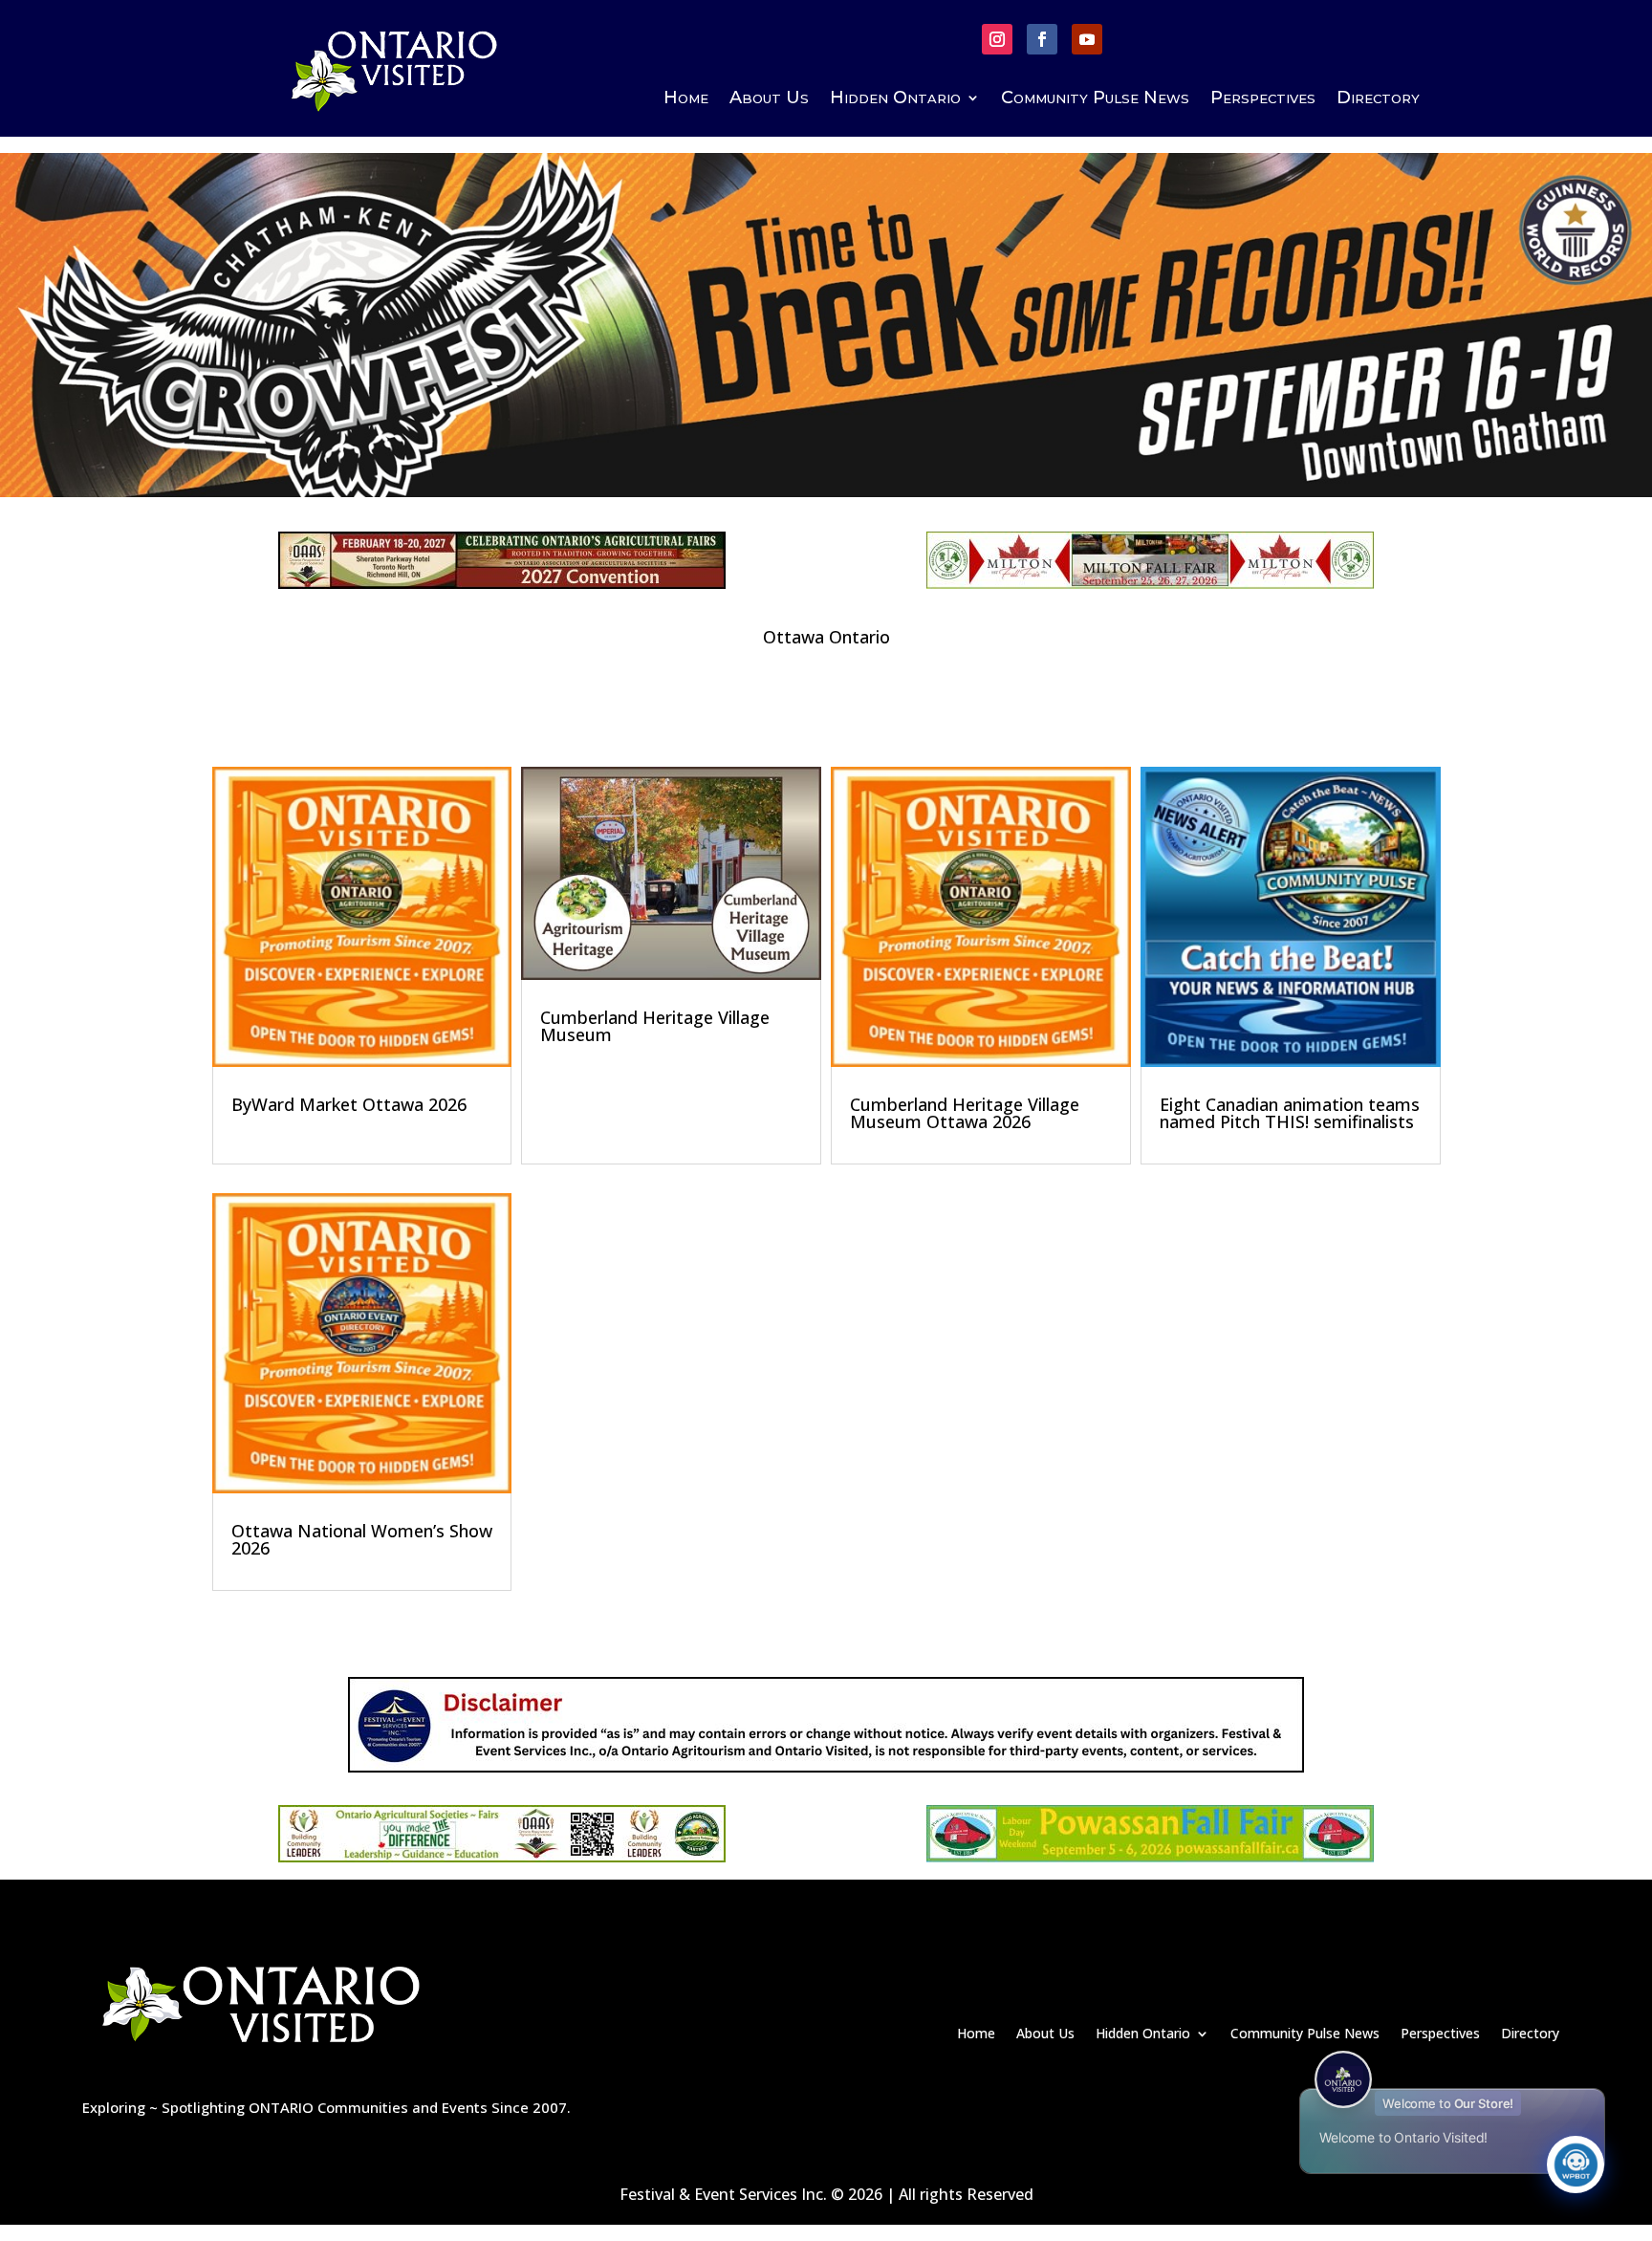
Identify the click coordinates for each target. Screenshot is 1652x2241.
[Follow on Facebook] (1042, 39)
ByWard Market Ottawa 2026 (349, 1104)
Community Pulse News (1095, 99)
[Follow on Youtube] (1087, 39)
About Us (769, 99)
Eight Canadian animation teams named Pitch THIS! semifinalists (1290, 1113)
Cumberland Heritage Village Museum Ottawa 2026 (965, 1113)
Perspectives (1263, 99)
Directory (1378, 99)
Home (686, 99)
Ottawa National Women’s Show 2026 (362, 1539)
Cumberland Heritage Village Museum (655, 1026)
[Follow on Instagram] (997, 39)
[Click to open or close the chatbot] (1576, 2165)
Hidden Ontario (895, 99)
